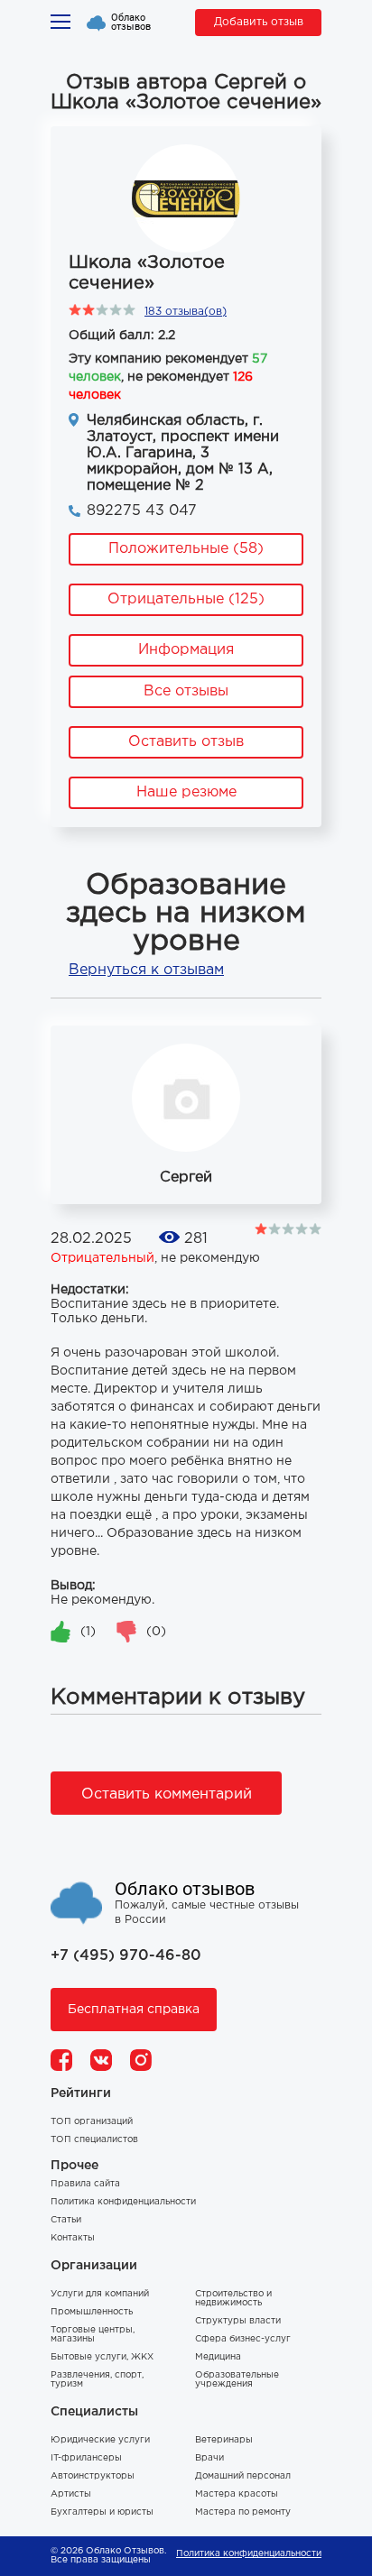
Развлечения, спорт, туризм (97, 2380)
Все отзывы (186, 691)
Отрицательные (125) (186, 599)
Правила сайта (85, 2184)
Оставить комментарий (167, 1794)
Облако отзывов (131, 23)
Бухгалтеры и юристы (102, 2512)
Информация (186, 650)
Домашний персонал (243, 2476)
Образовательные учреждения (237, 2380)
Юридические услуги (100, 2440)
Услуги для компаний (100, 2294)
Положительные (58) (186, 549)
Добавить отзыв (259, 22)
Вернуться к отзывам (146, 970)
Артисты (71, 2494)
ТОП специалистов (94, 2140)
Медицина (218, 2357)
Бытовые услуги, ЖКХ (102, 2357)
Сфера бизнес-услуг (243, 2339)
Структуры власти (238, 2321)
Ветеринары (224, 2440)
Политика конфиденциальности (123, 2202)
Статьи (66, 2220)
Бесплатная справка (134, 2010)
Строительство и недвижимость (233, 2299)
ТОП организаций (92, 2122)
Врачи (209, 2458)
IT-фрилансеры (86, 2458)
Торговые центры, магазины (93, 2335)
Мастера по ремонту (243, 2512)
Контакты (73, 2238)
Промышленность (92, 2312)
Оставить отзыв (186, 742)
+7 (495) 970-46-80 (126, 1956)
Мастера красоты (237, 2494)
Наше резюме (186, 792)
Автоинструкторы (93, 2476)
